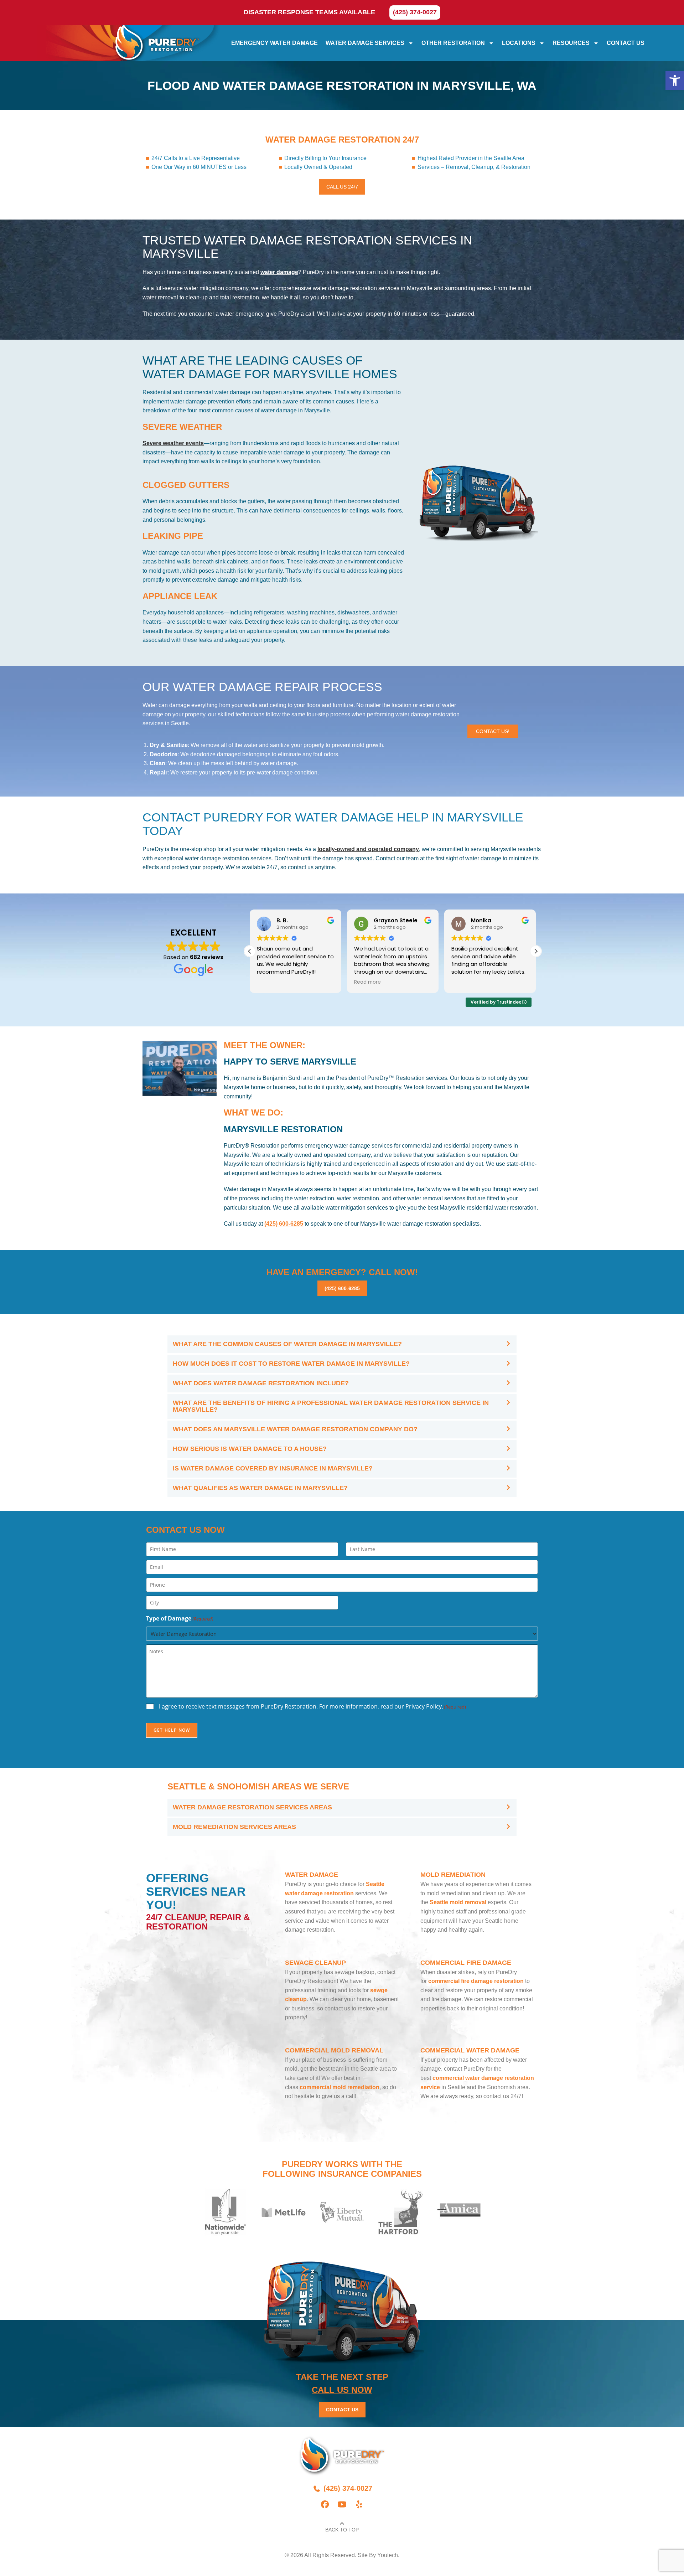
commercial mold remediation (340, 2087)
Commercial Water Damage (470, 2050)
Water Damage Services (365, 43)
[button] (675, 81)
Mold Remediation (453, 1875)
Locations (519, 43)
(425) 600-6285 (284, 1224)
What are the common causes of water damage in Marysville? (287, 1344)
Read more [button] (367, 982)
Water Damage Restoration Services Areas (252, 1807)
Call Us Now (342, 2390)
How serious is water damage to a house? (250, 1449)
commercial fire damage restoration (476, 1981)
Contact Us (626, 43)
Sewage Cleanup (315, 1963)
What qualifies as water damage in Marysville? (260, 1488)
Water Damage (312, 1875)
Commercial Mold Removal (334, 2050)
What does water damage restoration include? (261, 1383)
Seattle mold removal (458, 1902)
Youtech (388, 2555)
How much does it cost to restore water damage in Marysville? (291, 1364)
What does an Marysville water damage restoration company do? (295, 1429)
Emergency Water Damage (274, 43)
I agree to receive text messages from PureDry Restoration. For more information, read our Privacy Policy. (312, 1706)
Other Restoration (453, 43)
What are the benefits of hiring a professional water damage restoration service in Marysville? (331, 1406)
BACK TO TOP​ (342, 2530)
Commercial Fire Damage (466, 1963)
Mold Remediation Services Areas (234, 1827)
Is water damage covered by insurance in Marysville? (273, 1468)
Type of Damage (180, 1618)
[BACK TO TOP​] (342, 2524)
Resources (571, 43)
